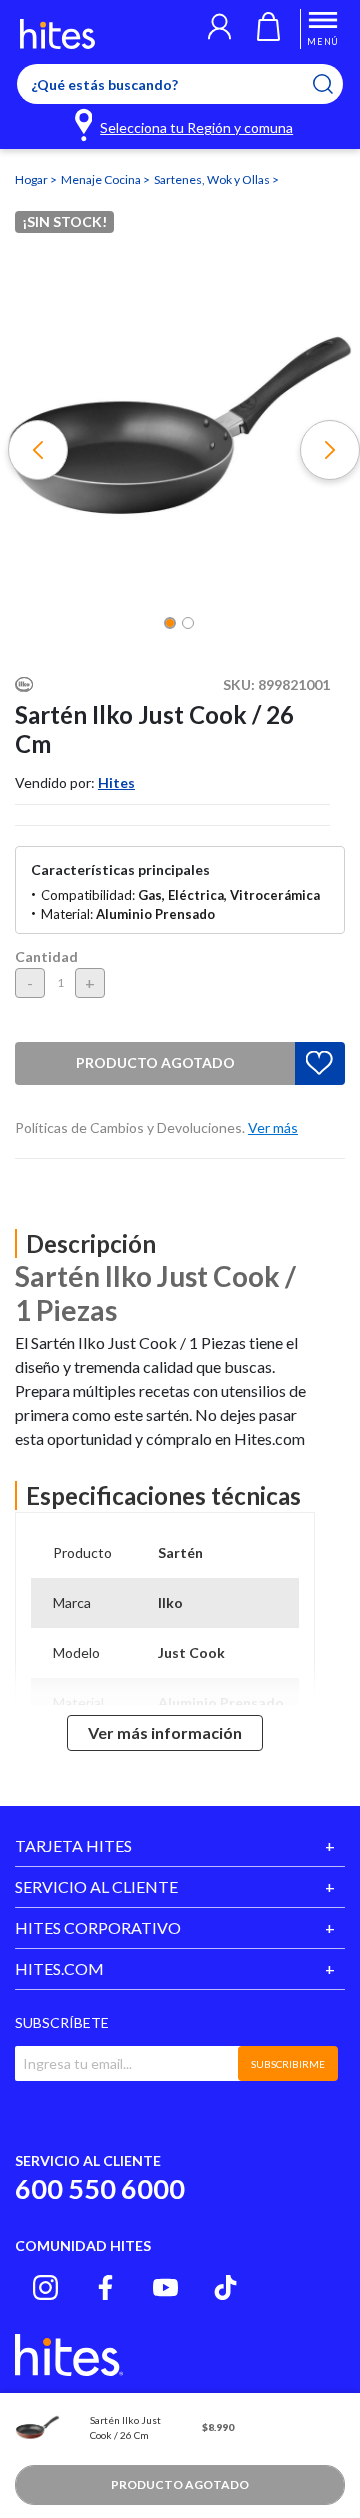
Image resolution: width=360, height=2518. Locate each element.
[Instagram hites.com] (45, 2287)
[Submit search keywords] (335, 84)
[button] (219, 29)
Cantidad (46, 956)
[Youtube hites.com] (165, 2287)
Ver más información (165, 1732)
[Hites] (57, 34)
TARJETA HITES (73, 1845)
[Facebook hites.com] (105, 2287)
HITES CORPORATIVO (98, 1927)
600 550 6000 (100, 2188)
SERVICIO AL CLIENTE (96, 1886)
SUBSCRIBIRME (288, 2064)
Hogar (32, 179)
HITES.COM (59, 1968)
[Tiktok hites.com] (225, 2287)
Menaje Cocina (102, 179)
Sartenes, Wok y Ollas (213, 179)
